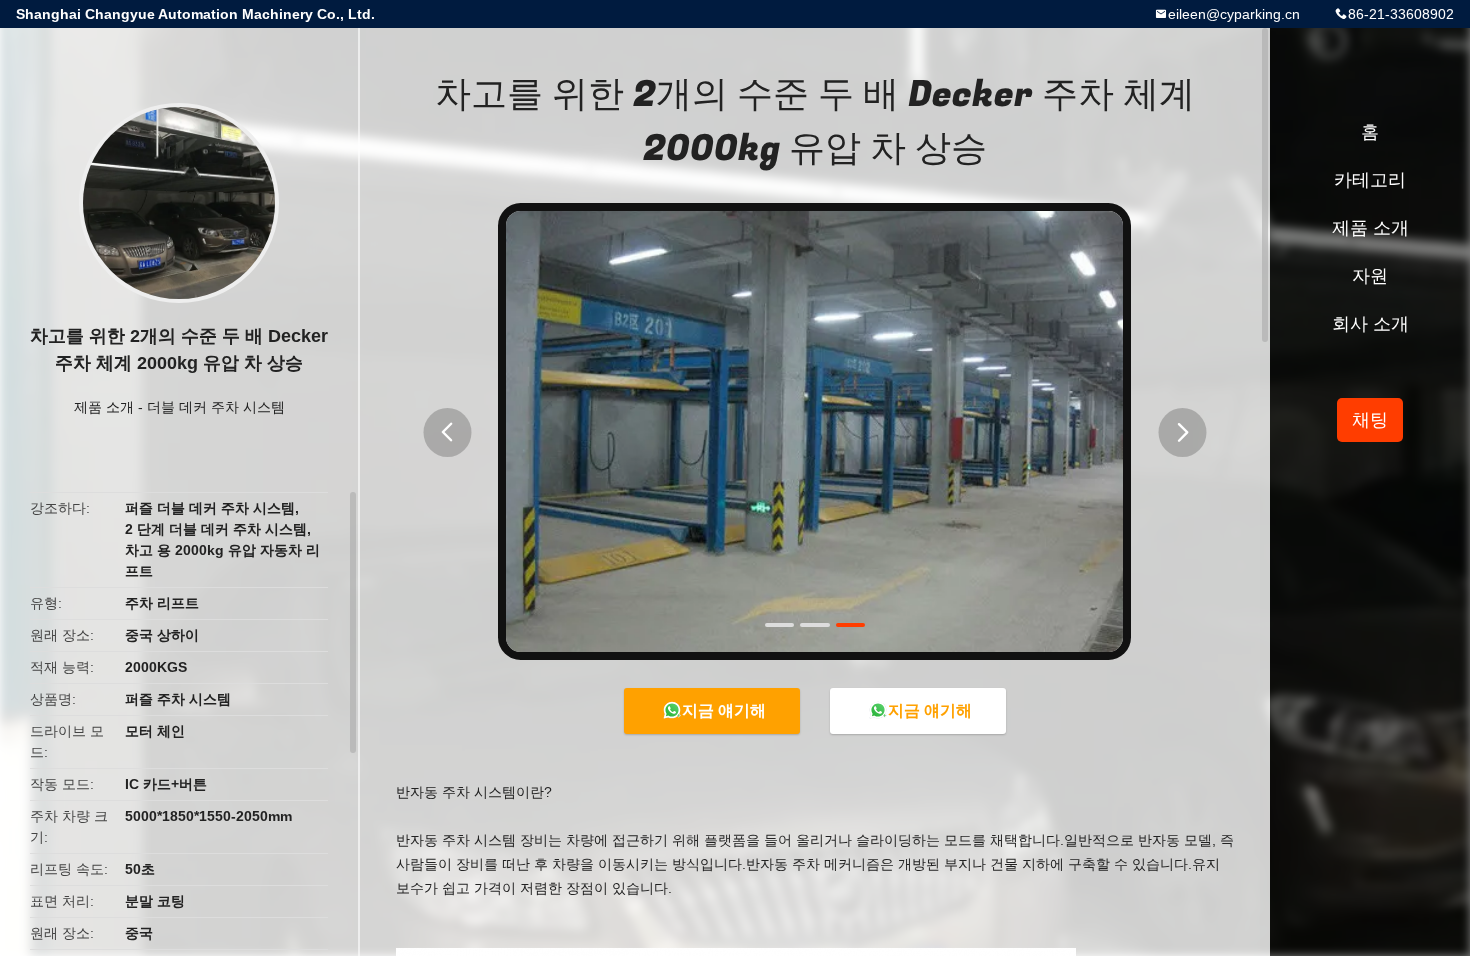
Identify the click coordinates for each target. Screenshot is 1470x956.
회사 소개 (1370, 324)
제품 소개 (104, 407)
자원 (1370, 276)
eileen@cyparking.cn (1234, 14)
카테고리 (1370, 180)
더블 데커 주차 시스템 (216, 407)
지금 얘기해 (724, 710)
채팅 (1370, 420)
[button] (447, 432)
